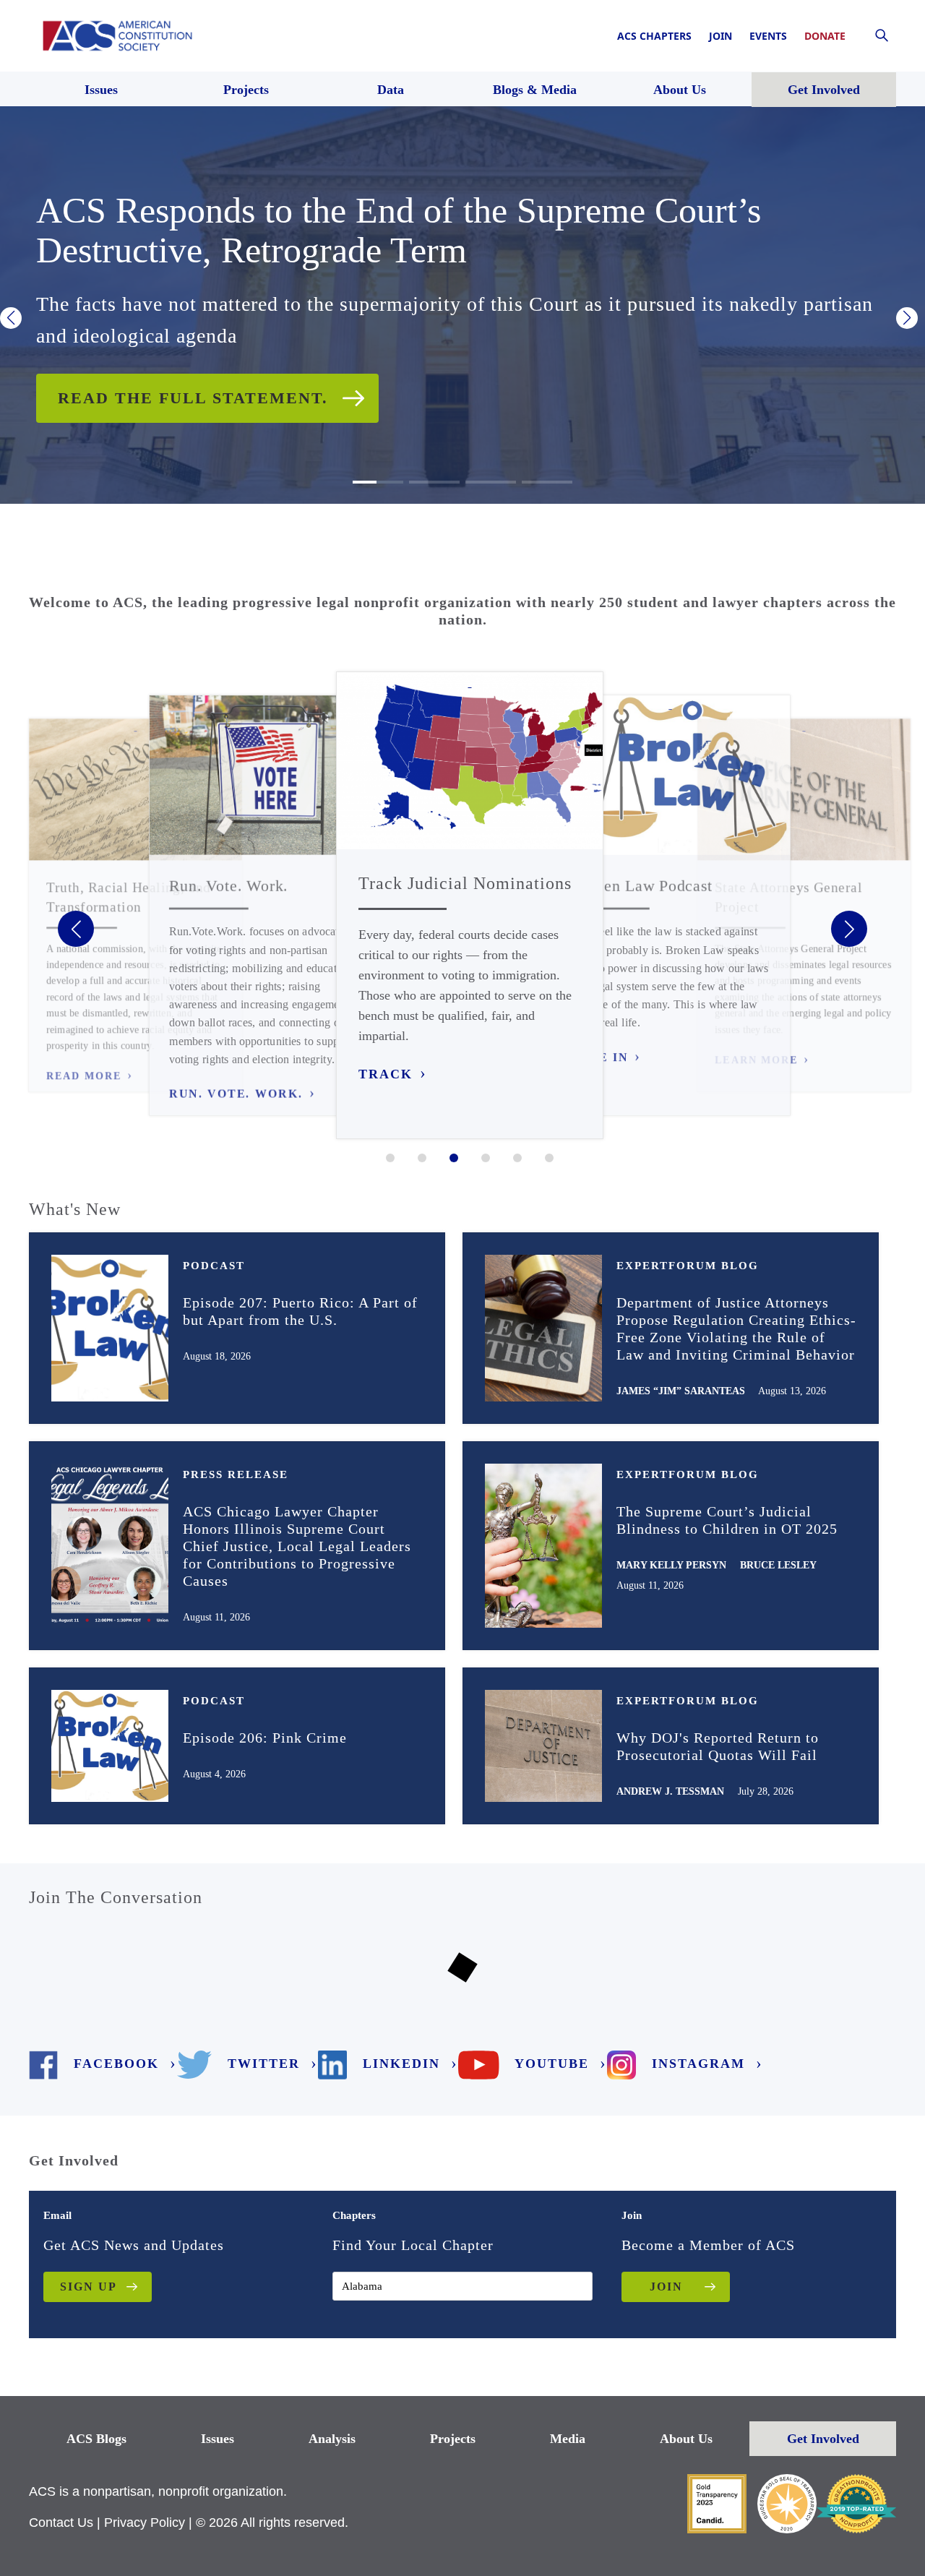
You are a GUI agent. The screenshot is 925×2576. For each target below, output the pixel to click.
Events (768, 36)
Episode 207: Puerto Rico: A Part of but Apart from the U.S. (300, 1311)
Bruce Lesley (778, 1565)
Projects (453, 2439)
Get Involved (823, 2439)
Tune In (599, 1057)
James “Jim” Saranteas (681, 1391)
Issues (218, 2439)
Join (720, 36)
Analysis (332, 2439)
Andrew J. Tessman (670, 1791)
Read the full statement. (193, 398)
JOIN (666, 2287)
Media (568, 2439)
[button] (11, 318)
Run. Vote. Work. (236, 1094)
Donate (825, 36)
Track (386, 1074)
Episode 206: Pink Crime (265, 1738)
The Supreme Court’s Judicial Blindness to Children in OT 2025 (727, 1520)
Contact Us (61, 2523)
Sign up (89, 2287)
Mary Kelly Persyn (671, 1565)
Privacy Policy (145, 2523)
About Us (686, 2439)
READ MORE (84, 1076)
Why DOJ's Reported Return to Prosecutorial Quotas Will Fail (718, 1746)
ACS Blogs (96, 2439)
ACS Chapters (654, 36)
